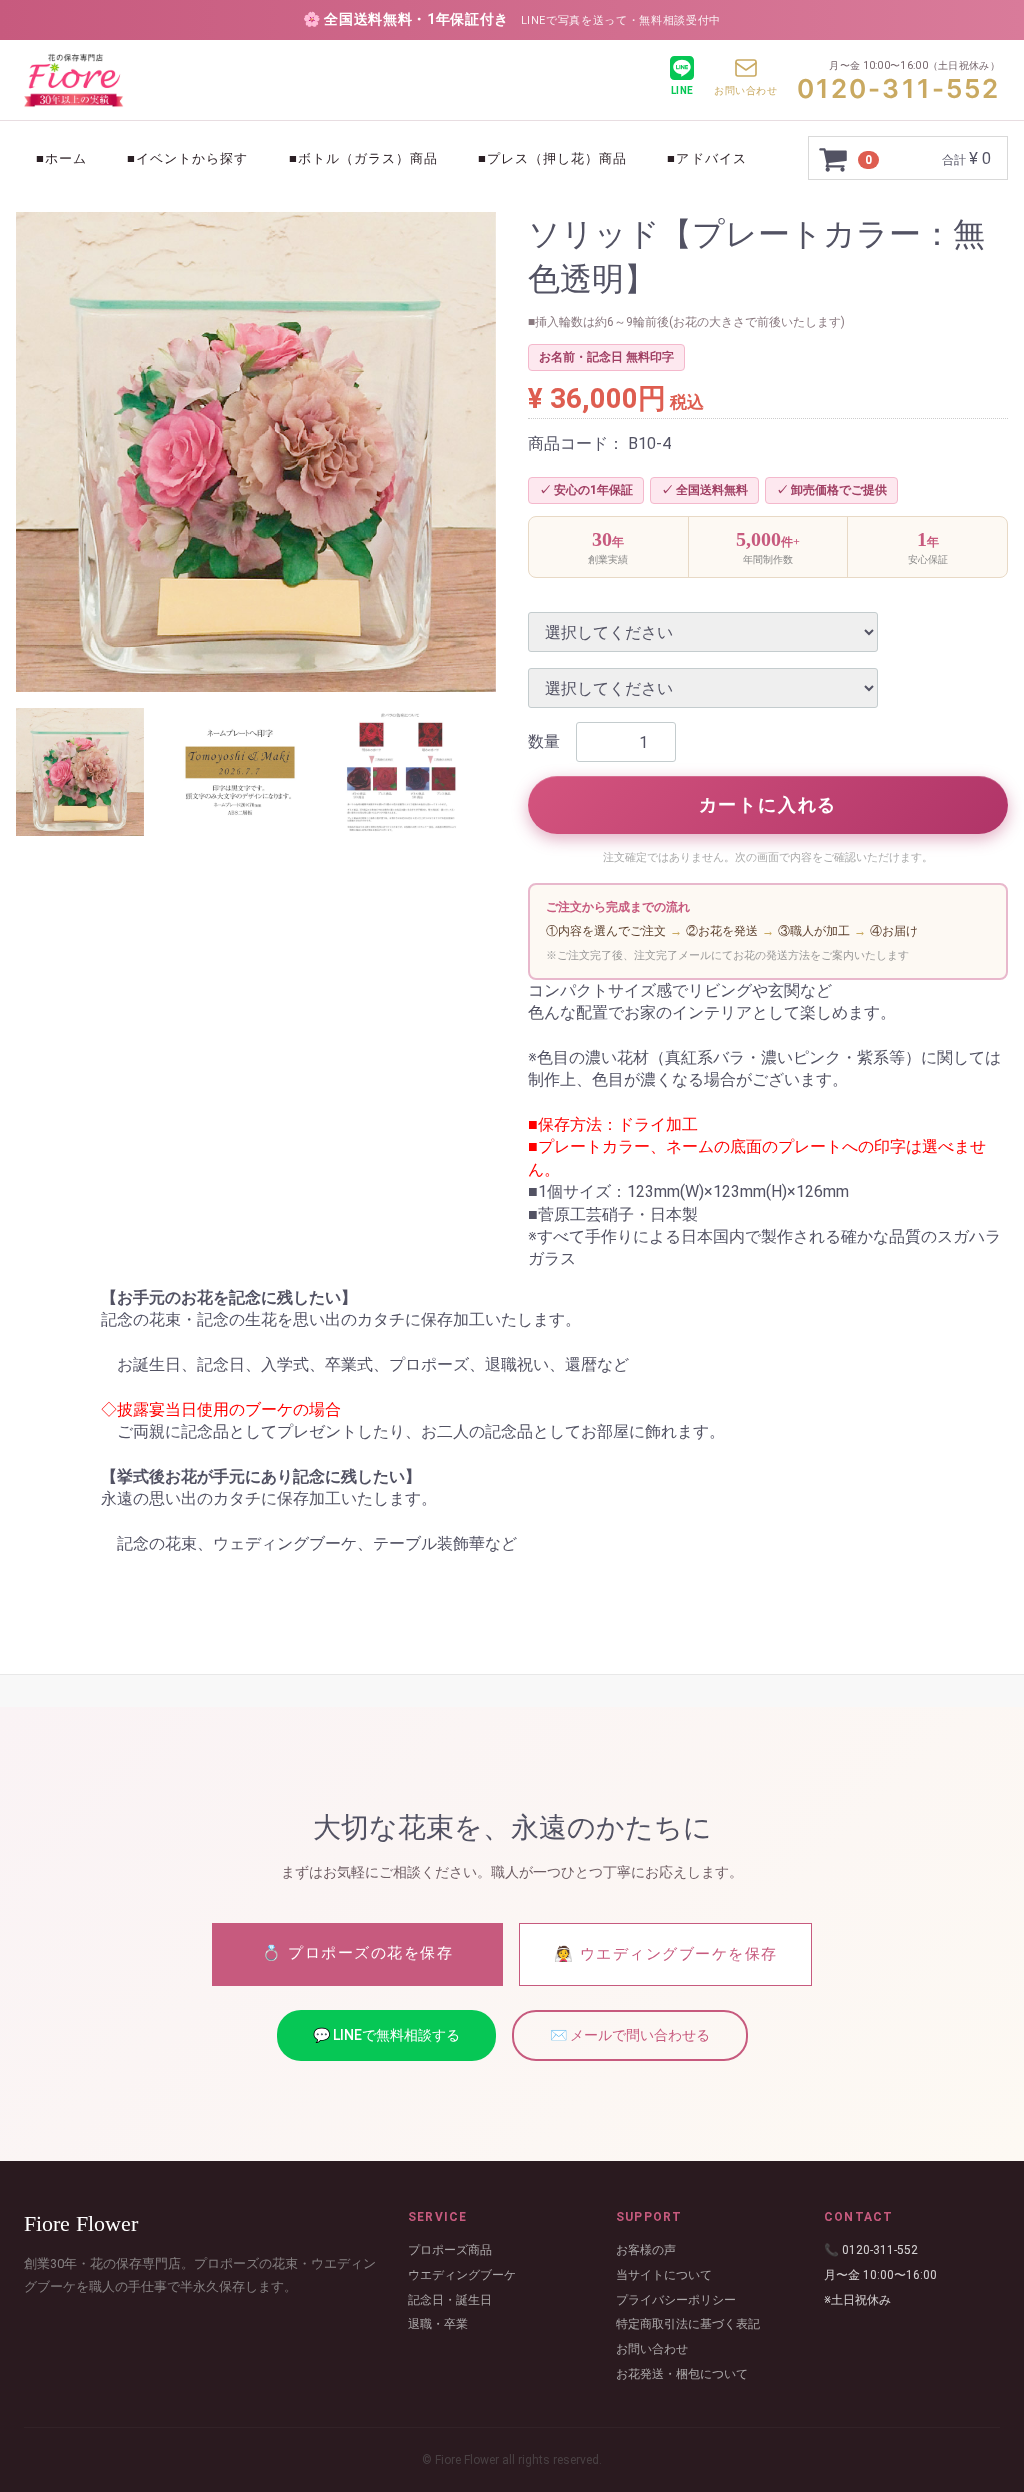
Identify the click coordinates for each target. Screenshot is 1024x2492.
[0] (834, 159)
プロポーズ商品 (450, 2250)
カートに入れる (768, 804)
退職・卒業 (438, 2324)
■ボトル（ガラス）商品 (363, 158)
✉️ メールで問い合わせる (630, 2034)
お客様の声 (646, 2250)
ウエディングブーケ (462, 2274)
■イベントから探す (187, 158)
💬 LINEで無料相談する (386, 2034)
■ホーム (61, 158)
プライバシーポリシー (676, 2299)
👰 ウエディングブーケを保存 (666, 1953)
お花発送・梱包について (682, 2374)
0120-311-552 (898, 88)
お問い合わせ (652, 2349)
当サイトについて (664, 2274)
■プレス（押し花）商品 (552, 158)
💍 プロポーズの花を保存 (357, 1952)
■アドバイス (706, 158)
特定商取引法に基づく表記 (688, 2324)
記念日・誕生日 (450, 2299)
